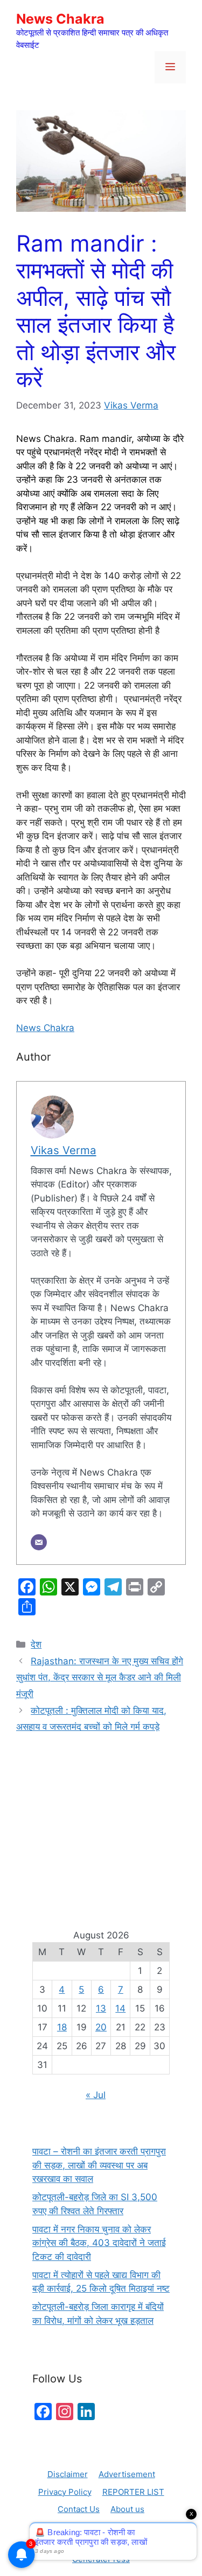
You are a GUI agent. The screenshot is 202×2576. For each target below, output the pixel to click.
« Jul (96, 2095)
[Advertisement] (101, 1819)
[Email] (39, 1542)
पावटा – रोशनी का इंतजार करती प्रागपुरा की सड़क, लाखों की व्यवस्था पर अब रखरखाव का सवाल (99, 2165)
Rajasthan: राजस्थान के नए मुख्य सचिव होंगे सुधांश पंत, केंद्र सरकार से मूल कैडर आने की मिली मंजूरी (100, 1677)
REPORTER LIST (133, 2492)
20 (101, 2027)
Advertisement (127, 2474)
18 (62, 2027)
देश (36, 1644)
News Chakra (60, 19)
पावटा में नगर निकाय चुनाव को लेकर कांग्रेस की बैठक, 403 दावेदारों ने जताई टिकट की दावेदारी (99, 2243)
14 (120, 2008)
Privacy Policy (65, 2492)
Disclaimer (68, 2474)
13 (101, 2008)
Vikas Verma (131, 405)
